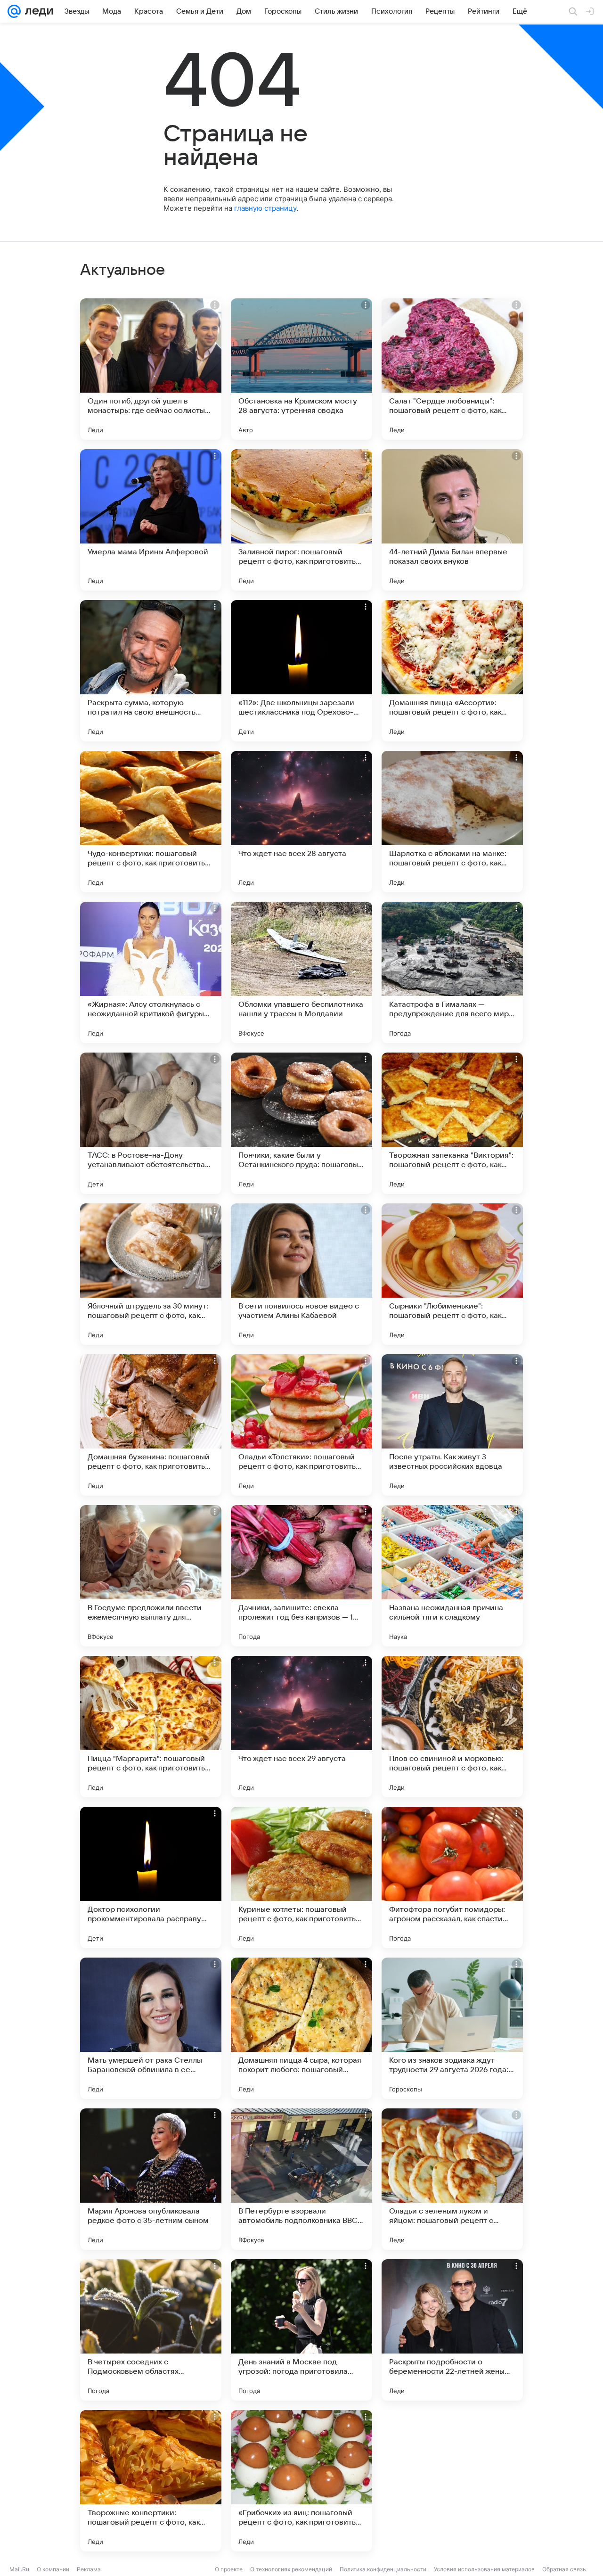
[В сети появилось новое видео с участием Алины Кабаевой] (301, 1274)
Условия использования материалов (484, 2569)
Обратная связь (564, 2569)
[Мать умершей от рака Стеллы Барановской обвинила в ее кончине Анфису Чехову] (151, 2028)
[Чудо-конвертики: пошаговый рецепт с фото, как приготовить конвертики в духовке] (151, 822)
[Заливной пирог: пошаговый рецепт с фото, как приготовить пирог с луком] (301, 520)
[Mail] (14, 11)
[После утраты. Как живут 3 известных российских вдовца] (452, 1425)
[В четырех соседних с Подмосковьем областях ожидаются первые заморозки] (151, 2330)
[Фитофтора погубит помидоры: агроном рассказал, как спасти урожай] (452, 1877)
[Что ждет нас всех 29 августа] (301, 1727)
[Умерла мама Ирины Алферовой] (151, 520)
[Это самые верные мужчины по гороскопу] (452, 2481)
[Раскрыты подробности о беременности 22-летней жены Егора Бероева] (452, 2330)
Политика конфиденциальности (383, 2569)
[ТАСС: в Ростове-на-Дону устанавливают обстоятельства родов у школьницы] (151, 1123)
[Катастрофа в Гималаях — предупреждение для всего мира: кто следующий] (452, 972)
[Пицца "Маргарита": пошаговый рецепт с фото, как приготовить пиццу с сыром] (151, 1727)
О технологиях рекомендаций (291, 2569)
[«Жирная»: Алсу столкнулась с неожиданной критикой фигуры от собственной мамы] (151, 972)
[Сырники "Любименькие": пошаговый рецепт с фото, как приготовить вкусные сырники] (452, 1274)
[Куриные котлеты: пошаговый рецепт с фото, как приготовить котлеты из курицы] (301, 1877)
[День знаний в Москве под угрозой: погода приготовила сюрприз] (301, 2330)
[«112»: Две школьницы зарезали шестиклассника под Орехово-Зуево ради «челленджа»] (301, 671)
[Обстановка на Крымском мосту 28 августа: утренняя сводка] (301, 369)
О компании (53, 2569)
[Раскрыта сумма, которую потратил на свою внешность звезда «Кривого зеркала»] (151, 671)
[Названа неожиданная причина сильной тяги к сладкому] (452, 1576)
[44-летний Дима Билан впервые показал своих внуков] (452, 520)
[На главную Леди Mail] (37, 11)
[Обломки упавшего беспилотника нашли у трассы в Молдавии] (301, 972)
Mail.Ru (19, 2569)
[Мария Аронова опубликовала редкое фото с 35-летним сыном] (151, 2179)
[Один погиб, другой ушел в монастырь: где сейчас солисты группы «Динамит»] (151, 369)
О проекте (229, 2569)
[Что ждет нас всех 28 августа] (301, 822)
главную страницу (265, 208)
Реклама (89, 2569)
